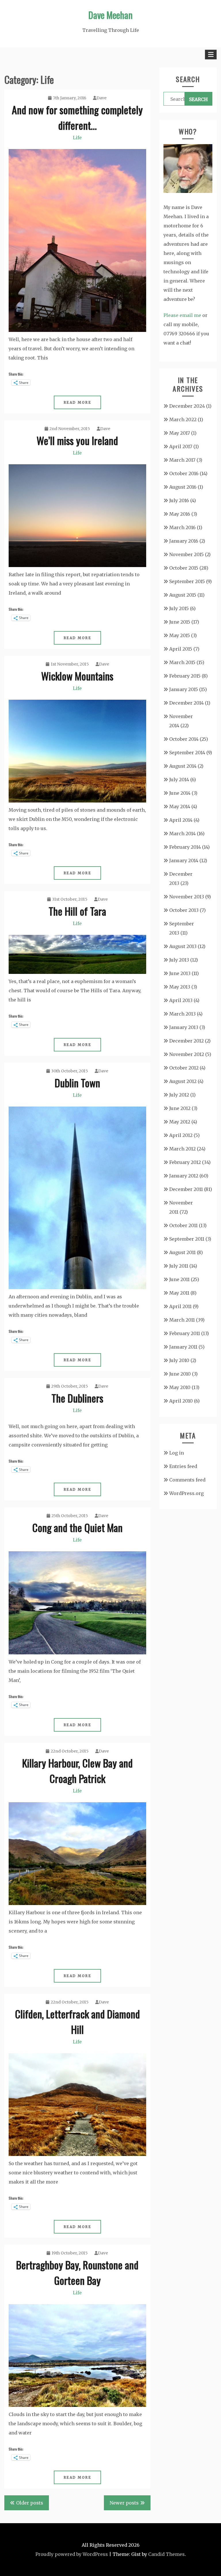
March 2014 (182, 833)
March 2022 (183, 419)
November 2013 (187, 897)
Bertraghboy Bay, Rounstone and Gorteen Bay (77, 2272)
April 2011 (180, 1306)
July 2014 (179, 780)
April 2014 (181, 820)
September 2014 (187, 753)
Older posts (30, 2503)
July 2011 (179, 1266)
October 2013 (184, 910)
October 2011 (183, 1225)
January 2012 (184, 1176)
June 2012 (180, 1108)
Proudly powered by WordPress (72, 2554)
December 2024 (187, 406)
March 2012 (182, 1149)
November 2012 (187, 1054)
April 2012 (181, 1135)
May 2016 (180, 514)
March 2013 (182, 1014)
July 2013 (179, 960)
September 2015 (187, 581)
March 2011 (182, 1320)
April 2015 (181, 649)
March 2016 (182, 527)
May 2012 (180, 1122)
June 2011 (179, 1279)
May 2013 (180, 987)
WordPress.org (186, 1493)
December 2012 (186, 1041)
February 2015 (185, 676)
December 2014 (186, 703)
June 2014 (180, 793)
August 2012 (183, 1081)
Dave (101, 98)
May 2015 (180, 635)
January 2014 (184, 860)
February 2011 (185, 1333)
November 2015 (186, 554)
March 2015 (182, 662)
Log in (177, 1453)
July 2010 (179, 1360)
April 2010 (181, 1401)
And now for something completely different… (77, 117)
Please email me (182, 315)
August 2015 (183, 595)
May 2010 (180, 1387)
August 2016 (183, 487)
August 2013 (183, 946)
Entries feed (183, 1466)
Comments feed (187, 1480)
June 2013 (180, 973)
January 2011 (183, 1347)
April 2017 (181, 446)
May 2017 (180, 433)
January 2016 (184, 541)
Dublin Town (77, 1083)
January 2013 (184, 1027)
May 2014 (180, 807)
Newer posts (124, 2503)
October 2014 (184, 739)
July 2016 (179, 500)
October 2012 (184, 1068)
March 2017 (182, 460)
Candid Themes (166, 2554)
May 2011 (179, 1293)
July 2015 (179, 608)
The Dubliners (77, 1398)
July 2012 (179, 1095)
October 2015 (184, 568)
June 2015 (180, 622)
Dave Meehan (110, 15)
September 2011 (187, 1239)
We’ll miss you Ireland (77, 440)
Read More (78, 402)
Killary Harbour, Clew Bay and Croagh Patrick (77, 1770)
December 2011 (186, 1189)
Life (77, 138)
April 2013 (181, 1000)
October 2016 (184, 473)
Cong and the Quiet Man (77, 1527)
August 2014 (183, 766)
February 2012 (185, 1162)
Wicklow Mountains (77, 676)
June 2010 (180, 1374)
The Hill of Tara (77, 911)
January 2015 (184, 689)
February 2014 (185, 847)
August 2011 (182, 1252)
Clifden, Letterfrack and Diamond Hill (77, 2021)
